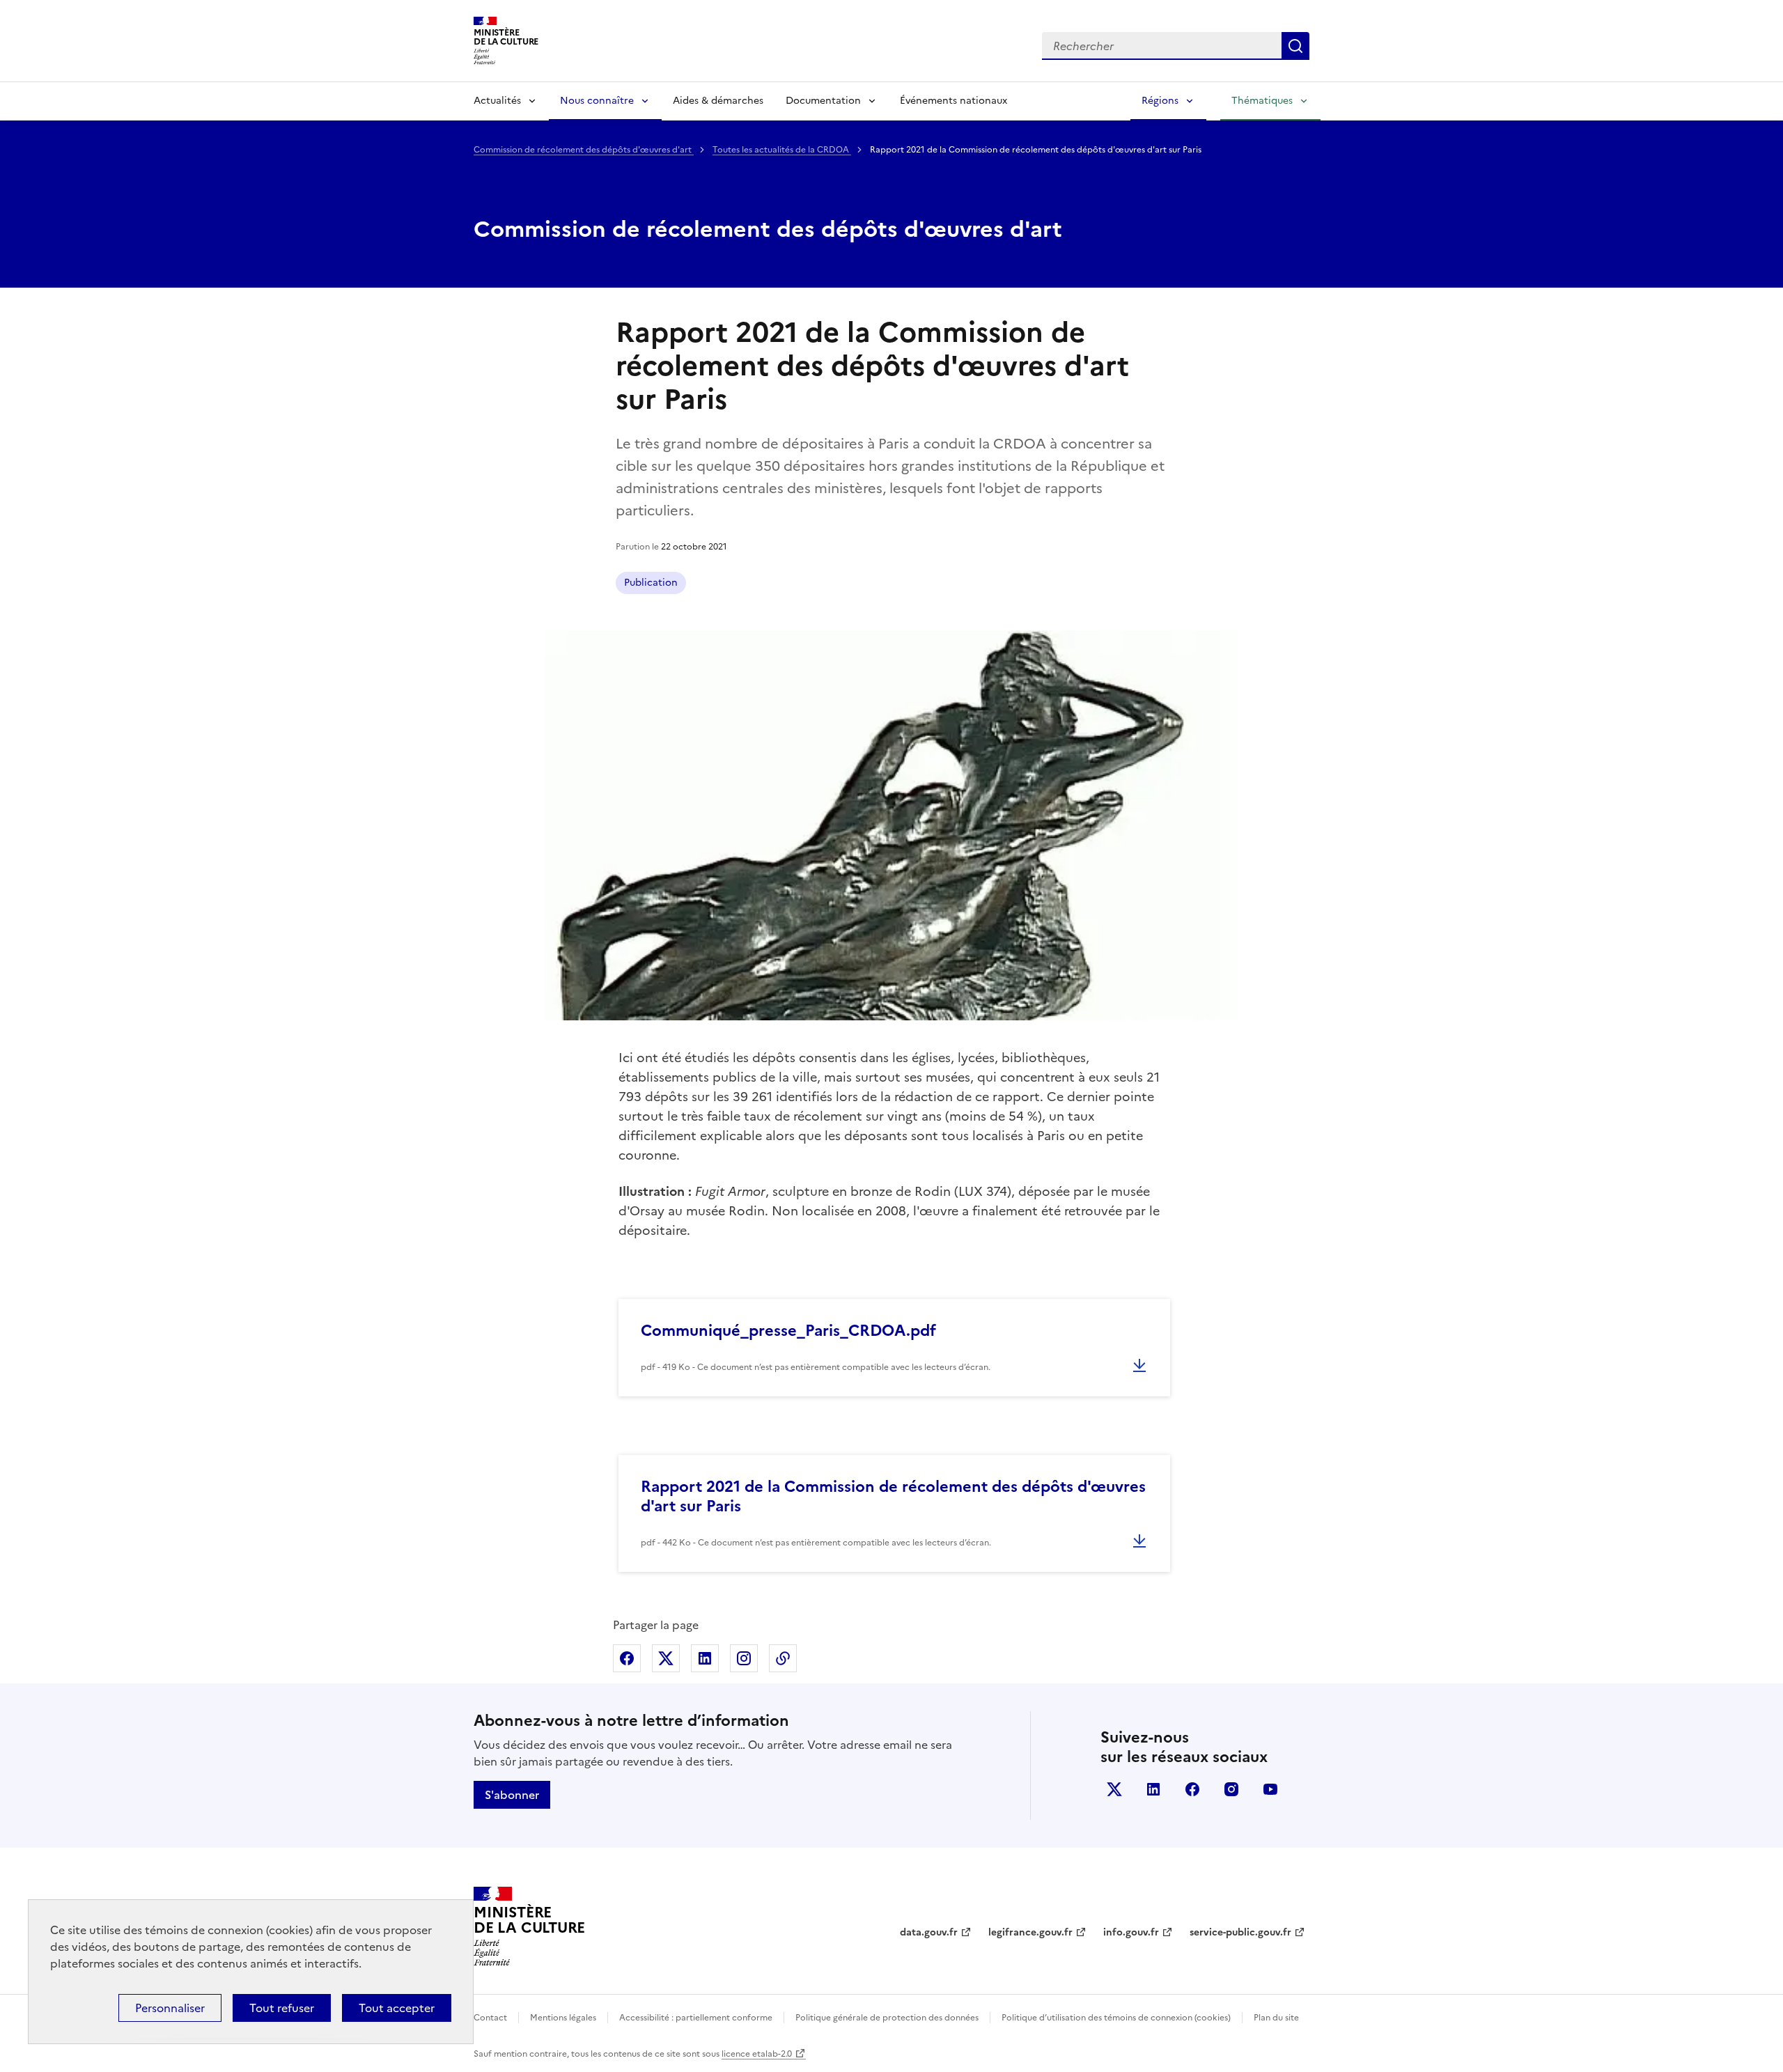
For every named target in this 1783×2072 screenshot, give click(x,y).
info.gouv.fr (1131, 1932)
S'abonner (512, 1795)
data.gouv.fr (929, 1932)
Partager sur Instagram (744, 1658)
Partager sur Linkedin (705, 1658)
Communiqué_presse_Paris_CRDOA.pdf (788, 1331)
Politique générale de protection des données (887, 2018)
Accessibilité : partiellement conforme (696, 2018)
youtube (1270, 1789)
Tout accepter (397, 2008)
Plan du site (1276, 2018)
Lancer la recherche (1295, 46)
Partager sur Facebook (627, 1658)
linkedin (1153, 1789)
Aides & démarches (718, 101)
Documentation (823, 101)
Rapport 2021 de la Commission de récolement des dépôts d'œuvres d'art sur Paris (893, 1496)
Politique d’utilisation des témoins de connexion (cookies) (1116, 2018)
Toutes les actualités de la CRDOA (782, 150)
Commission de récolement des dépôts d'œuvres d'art (584, 150)
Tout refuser (282, 2008)
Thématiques (1262, 101)
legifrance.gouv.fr (1030, 1932)
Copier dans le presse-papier (783, 1658)
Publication (651, 583)
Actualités (497, 101)
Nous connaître (597, 101)
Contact (490, 2018)
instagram (1231, 1789)
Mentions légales (563, 2018)
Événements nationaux (953, 101)
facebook (1192, 1789)
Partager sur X (666, 1658)
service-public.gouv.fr (1240, 1932)
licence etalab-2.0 (757, 2054)
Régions (1160, 101)
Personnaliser (170, 2008)
